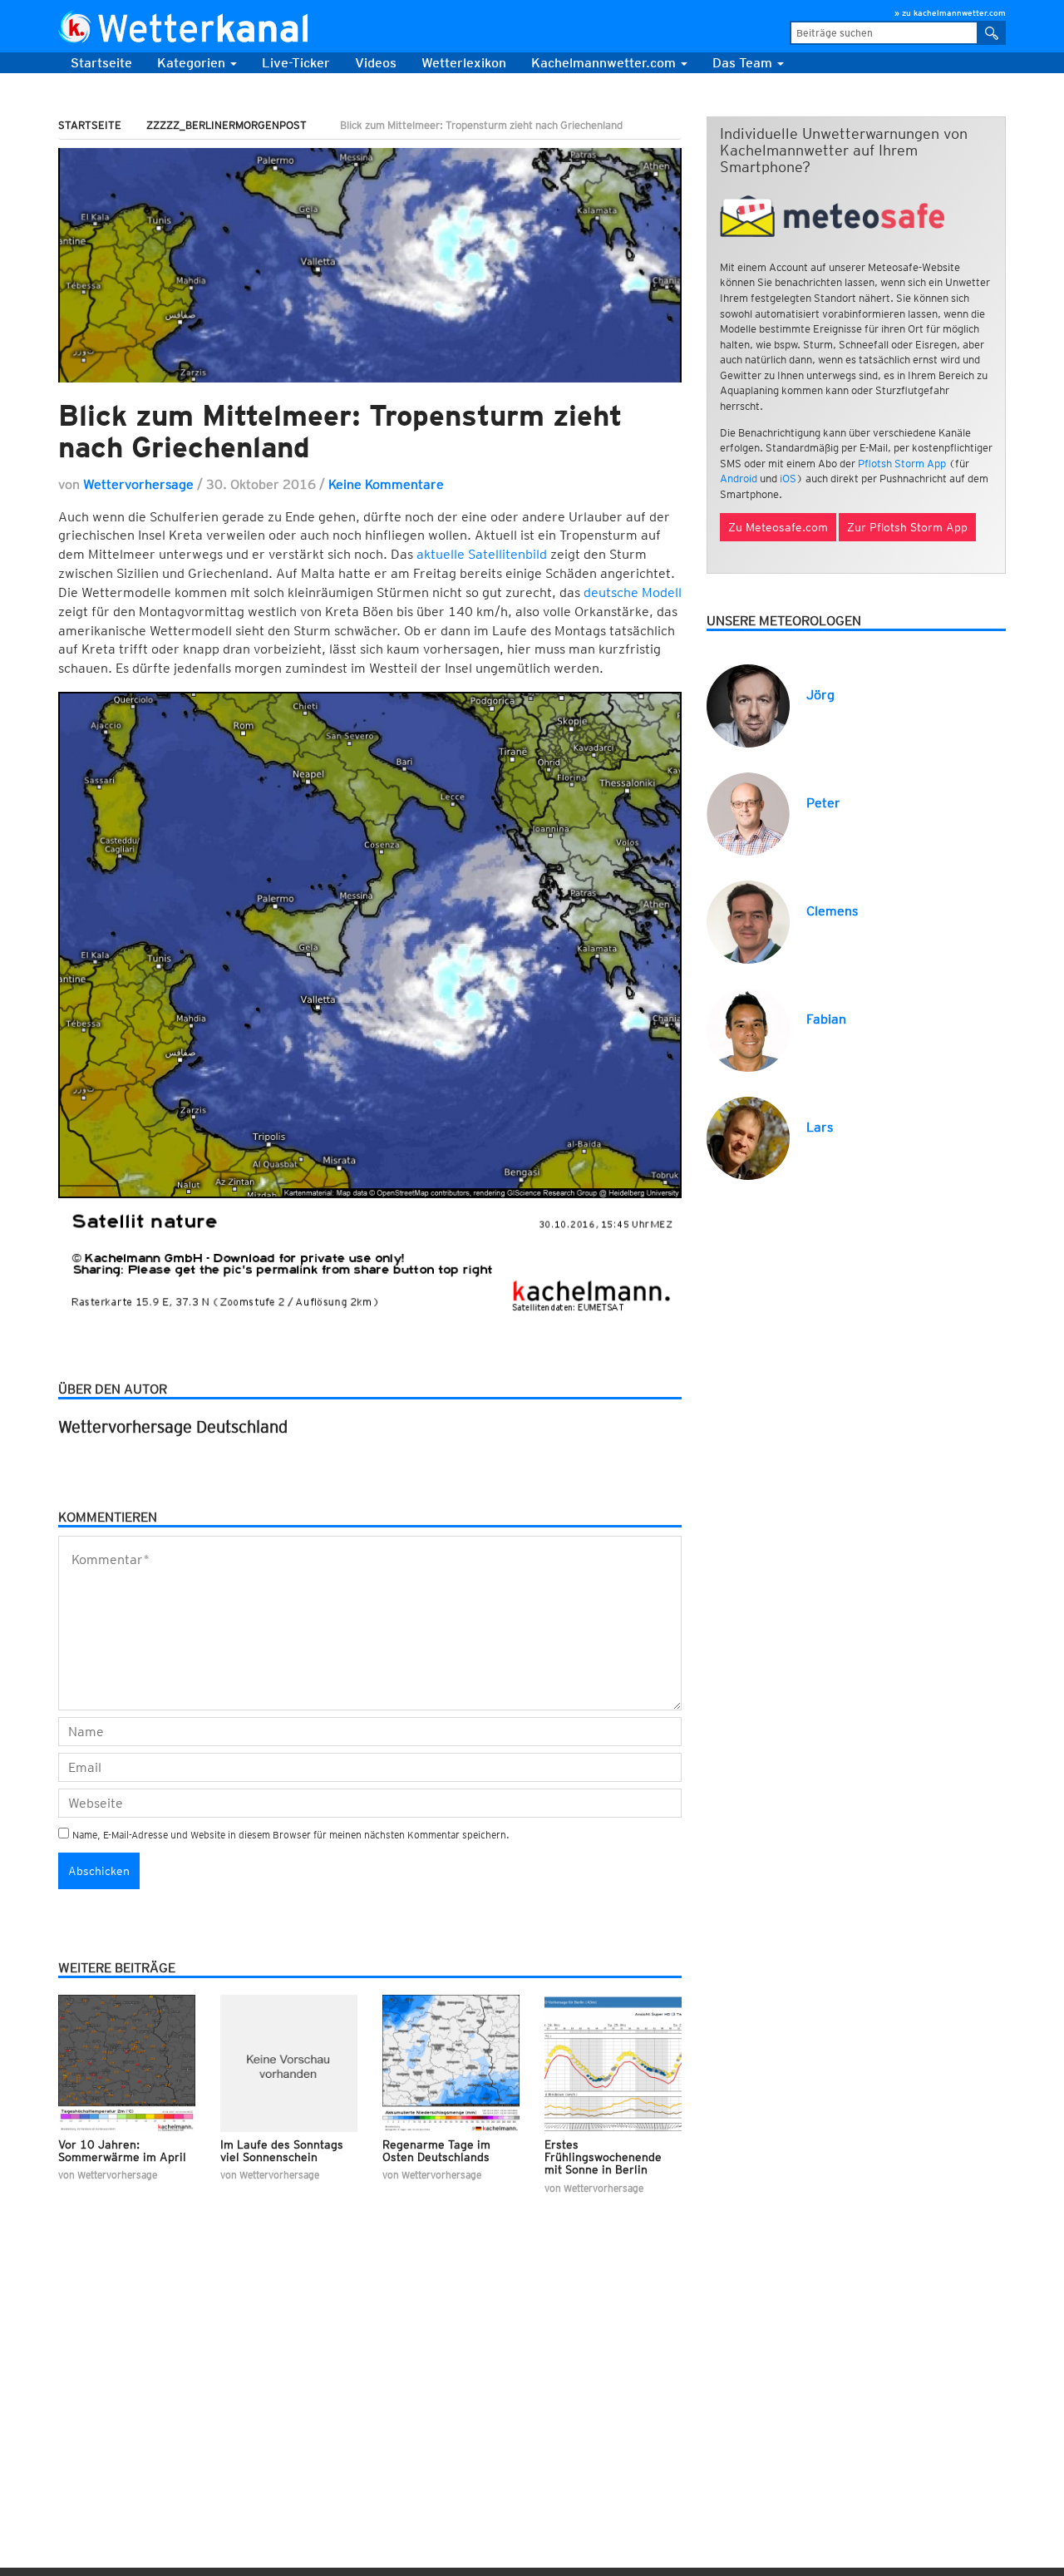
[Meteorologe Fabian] (748, 1029)
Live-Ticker (296, 63)
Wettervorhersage (138, 484)
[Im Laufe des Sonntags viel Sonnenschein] (289, 2063)
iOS (788, 479)
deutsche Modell (633, 592)
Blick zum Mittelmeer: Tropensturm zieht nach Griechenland (340, 431)
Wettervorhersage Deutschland (173, 1427)
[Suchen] (992, 33)
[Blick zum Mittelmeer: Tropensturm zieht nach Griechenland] (370, 265)
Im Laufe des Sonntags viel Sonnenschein (282, 2151)
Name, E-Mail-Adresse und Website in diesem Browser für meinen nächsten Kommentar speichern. (291, 1835)
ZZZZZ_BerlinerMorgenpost (227, 125)
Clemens (832, 911)
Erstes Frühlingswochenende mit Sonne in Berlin (603, 2157)
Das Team (744, 63)
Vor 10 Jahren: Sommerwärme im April (122, 2151)
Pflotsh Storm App (902, 464)
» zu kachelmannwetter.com (950, 12)
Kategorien (193, 63)
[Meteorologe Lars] (748, 1137)
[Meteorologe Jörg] (748, 705)
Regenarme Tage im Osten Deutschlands (436, 2151)
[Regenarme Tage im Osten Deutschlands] (451, 2063)
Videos (376, 63)
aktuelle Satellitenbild (482, 554)
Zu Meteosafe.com (778, 527)
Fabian (826, 1019)
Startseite (101, 63)
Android (739, 479)
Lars (820, 1127)
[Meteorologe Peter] (748, 813)
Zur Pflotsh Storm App (907, 527)
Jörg (820, 695)
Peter (823, 803)
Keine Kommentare (386, 484)
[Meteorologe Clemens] (748, 921)
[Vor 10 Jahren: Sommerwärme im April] (127, 2063)
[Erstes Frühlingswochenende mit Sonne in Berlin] (613, 2063)
